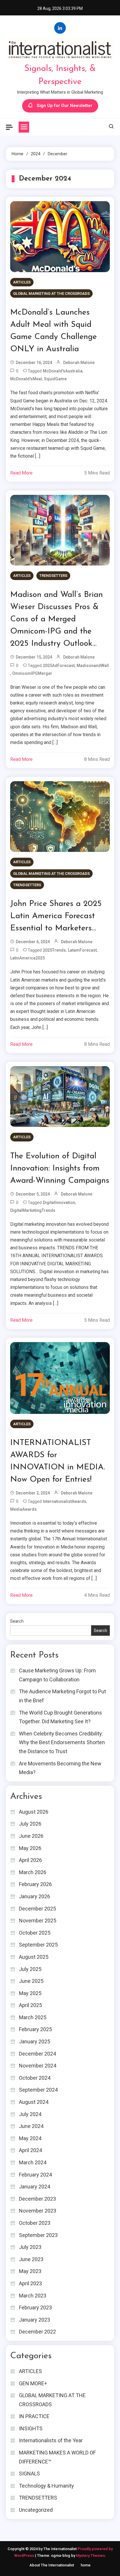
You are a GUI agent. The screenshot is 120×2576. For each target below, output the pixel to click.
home (86, 2565)
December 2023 (37, 2199)
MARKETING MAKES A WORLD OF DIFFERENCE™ (57, 2457)
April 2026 (30, 1860)
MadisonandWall (93, 666)
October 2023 (35, 2223)
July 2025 (30, 1969)
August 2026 (34, 1812)
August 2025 (34, 1957)
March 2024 (33, 2162)
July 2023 (30, 2247)
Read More (21, 473)
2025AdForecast (59, 666)
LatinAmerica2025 (28, 958)
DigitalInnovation (59, 1203)
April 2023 (30, 2283)
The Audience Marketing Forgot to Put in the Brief (62, 1696)
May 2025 (30, 1993)
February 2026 (35, 1884)
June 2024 (31, 2126)
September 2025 (38, 1945)
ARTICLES (22, 282)
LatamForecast (82, 950)
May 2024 (30, 2138)
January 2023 (35, 2320)
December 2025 (37, 1909)
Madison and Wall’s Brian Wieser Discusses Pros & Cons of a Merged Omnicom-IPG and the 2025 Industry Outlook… (57, 619)
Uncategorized (36, 2510)
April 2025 (30, 2005)
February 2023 (35, 2307)
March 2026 (33, 1872)
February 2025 (35, 2029)
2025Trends (54, 950)
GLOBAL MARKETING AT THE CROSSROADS (51, 294)
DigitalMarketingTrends (33, 1210)
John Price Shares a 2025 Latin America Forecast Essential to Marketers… (56, 916)
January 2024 (35, 2187)
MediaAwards (23, 1509)
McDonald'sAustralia (63, 371)
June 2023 (31, 2259)
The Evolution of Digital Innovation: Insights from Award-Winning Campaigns (60, 1169)
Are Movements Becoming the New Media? (60, 1768)
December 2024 (37, 2054)
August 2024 (34, 2102)
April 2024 (30, 2150)
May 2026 (30, 1848)
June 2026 (31, 1836)
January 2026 (35, 1896)
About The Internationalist (52, 2565)
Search (17, 1621)
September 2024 (38, 2090)
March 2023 (33, 2296)
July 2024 (30, 2114)
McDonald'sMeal (26, 379)
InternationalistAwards (65, 1501)
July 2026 (30, 1824)
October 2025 (35, 1933)
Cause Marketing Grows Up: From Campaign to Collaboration (57, 1675)
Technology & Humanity (46, 2486)
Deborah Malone (79, 363)
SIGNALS (29, 2474)
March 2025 (33, 2017)
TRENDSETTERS (53, 576)
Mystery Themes (90, 2556)
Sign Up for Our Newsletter (65, 106)
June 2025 (31, 1981)
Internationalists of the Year (51, 2440)
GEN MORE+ (33, 2383)
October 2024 (35, 2078)
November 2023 (38, 2211)
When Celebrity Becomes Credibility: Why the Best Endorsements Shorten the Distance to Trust (62, 1742)
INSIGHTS (31, 2428)
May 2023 (30, 2271)
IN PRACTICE (34, 2416)
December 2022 (37, 2332)
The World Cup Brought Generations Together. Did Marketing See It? (60, 1717)
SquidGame (55, 379)
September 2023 (38, 2235)
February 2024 (35, 2175)
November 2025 (38, 1921)
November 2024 (38, 2066)
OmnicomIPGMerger (32, 673)
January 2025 (35, 2041)
